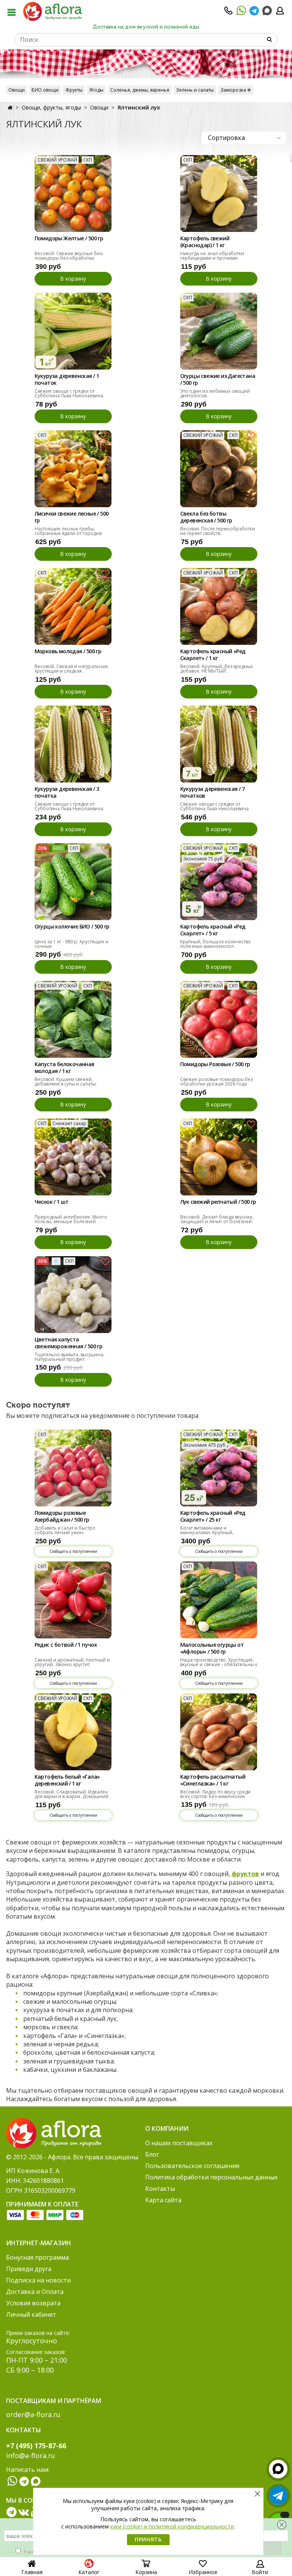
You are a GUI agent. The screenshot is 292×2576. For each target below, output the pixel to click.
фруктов (245, 1874)
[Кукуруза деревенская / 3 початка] (73, 744)
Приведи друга (29, 2269)
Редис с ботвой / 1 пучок (66, 1645)
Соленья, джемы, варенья (140, 90)
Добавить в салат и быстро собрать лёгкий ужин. (65, 1530)
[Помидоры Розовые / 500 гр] (219, 1019)
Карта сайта (163, 2200)
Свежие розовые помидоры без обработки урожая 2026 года (217, 1082)
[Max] (267, 11)
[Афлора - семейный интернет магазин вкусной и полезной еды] (52, 11)
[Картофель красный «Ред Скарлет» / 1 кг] (219, 606)
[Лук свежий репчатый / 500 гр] (219, 1157)
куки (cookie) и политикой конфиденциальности (172, 2526)
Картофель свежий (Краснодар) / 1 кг (205, 242)
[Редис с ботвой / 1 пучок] (73, 1600)
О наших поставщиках (179, 2143)
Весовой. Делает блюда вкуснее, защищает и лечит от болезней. (217, 1219)
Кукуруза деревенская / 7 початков (213, 792)
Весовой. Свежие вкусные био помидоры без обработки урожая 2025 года (69, 258)
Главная (32, 2572)
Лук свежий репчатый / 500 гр (218, 1202)
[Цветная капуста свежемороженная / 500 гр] (73, 1294)
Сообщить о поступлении (73, 1551)
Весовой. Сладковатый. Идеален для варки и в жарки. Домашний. (72, 1794)
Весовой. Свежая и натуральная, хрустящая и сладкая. (72, 669)
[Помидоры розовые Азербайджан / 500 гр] (73, 1468)
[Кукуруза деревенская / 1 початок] (73, 331)
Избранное (203, 2572)
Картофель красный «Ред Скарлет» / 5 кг (213, 930)
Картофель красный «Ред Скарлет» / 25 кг (213, 1516)
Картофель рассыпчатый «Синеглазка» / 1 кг (213, 1780)
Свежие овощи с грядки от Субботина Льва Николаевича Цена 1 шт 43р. (214, 809)
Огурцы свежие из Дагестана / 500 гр (218, 379)
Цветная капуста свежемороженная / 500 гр (69, 1343)
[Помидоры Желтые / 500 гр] (73, 193)
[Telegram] (254, 13)
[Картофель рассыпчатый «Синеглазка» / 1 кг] (219, 1732)
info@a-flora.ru (31, 2455)
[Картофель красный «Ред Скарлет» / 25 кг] (219, 1468)
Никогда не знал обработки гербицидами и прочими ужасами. (212, 258)
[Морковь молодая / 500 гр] (73, 606)
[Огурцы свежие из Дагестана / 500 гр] (219, 331)
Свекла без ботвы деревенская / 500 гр (206, 517)
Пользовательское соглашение (192, 2166)
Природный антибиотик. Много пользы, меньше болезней (71, 1219)
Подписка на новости (38, 2280)
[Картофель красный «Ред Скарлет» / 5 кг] (219, 882)
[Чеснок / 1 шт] (73, 1157)
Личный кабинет (31, 2314)
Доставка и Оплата (35, 2292)
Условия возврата (33, 2303)
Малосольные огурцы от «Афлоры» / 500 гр (212, 1648)
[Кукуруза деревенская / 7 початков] (219, 744)
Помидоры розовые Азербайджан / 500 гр (62, 1516)
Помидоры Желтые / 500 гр (69, 238)
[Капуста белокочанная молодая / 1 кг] (73, 1019)
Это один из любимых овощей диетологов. (215, 393)
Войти (260, 2572)
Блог (152, 2154)
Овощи (17, 90)
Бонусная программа (37, 2257)
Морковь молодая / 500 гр (68, 651)
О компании (167, 2128)
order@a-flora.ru (33, 2414)
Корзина (146, 2572)
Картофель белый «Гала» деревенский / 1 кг (67, 1780)
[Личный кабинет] (280, 13)
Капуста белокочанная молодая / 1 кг (64, 1068)
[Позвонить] (229, 13)
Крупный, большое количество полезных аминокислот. (216, 944)
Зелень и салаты (195, 90)
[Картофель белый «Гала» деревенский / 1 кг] (73, 1732)
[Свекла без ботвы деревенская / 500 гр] (219, 469)
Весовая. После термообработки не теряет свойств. (218, 531)
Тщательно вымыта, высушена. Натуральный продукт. (70, 1357)
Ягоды (96, 90)
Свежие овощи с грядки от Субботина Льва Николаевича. (69, 393)
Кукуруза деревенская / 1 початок (67, 379)
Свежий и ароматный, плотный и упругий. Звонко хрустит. (72, 1662)
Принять (148, 2539)
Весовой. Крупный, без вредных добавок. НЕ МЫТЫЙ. (217, 669)
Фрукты (74, 90)
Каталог (89, 2572)
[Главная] (10, 107)
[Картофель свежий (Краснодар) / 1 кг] (219, 193)
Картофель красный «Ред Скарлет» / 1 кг (213, 655)
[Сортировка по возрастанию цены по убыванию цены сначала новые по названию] (244, 138)
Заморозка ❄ (236, 90)
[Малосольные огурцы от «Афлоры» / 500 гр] (219, 1600)
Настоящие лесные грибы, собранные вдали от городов (68, 531)
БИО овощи (45, 90)
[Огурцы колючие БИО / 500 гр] (73, 882)
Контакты (160, 2189)
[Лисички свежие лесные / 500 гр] (73, 469)
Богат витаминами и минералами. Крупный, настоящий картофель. (207, 1532)
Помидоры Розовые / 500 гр (215, 1064)
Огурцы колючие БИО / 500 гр (72, 927)
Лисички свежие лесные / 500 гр (72, 517)
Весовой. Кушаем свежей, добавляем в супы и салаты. (66, 1082)
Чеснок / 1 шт (52, 1202)
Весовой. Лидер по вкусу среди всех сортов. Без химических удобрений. (215, 1796)
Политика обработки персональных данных (211, 2177)
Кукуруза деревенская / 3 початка (67, 792)
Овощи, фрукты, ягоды (51, 107)
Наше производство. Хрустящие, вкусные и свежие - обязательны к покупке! (219, 1664)
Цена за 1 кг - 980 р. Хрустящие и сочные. (71, 944)
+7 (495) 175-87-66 (36, 2446)
